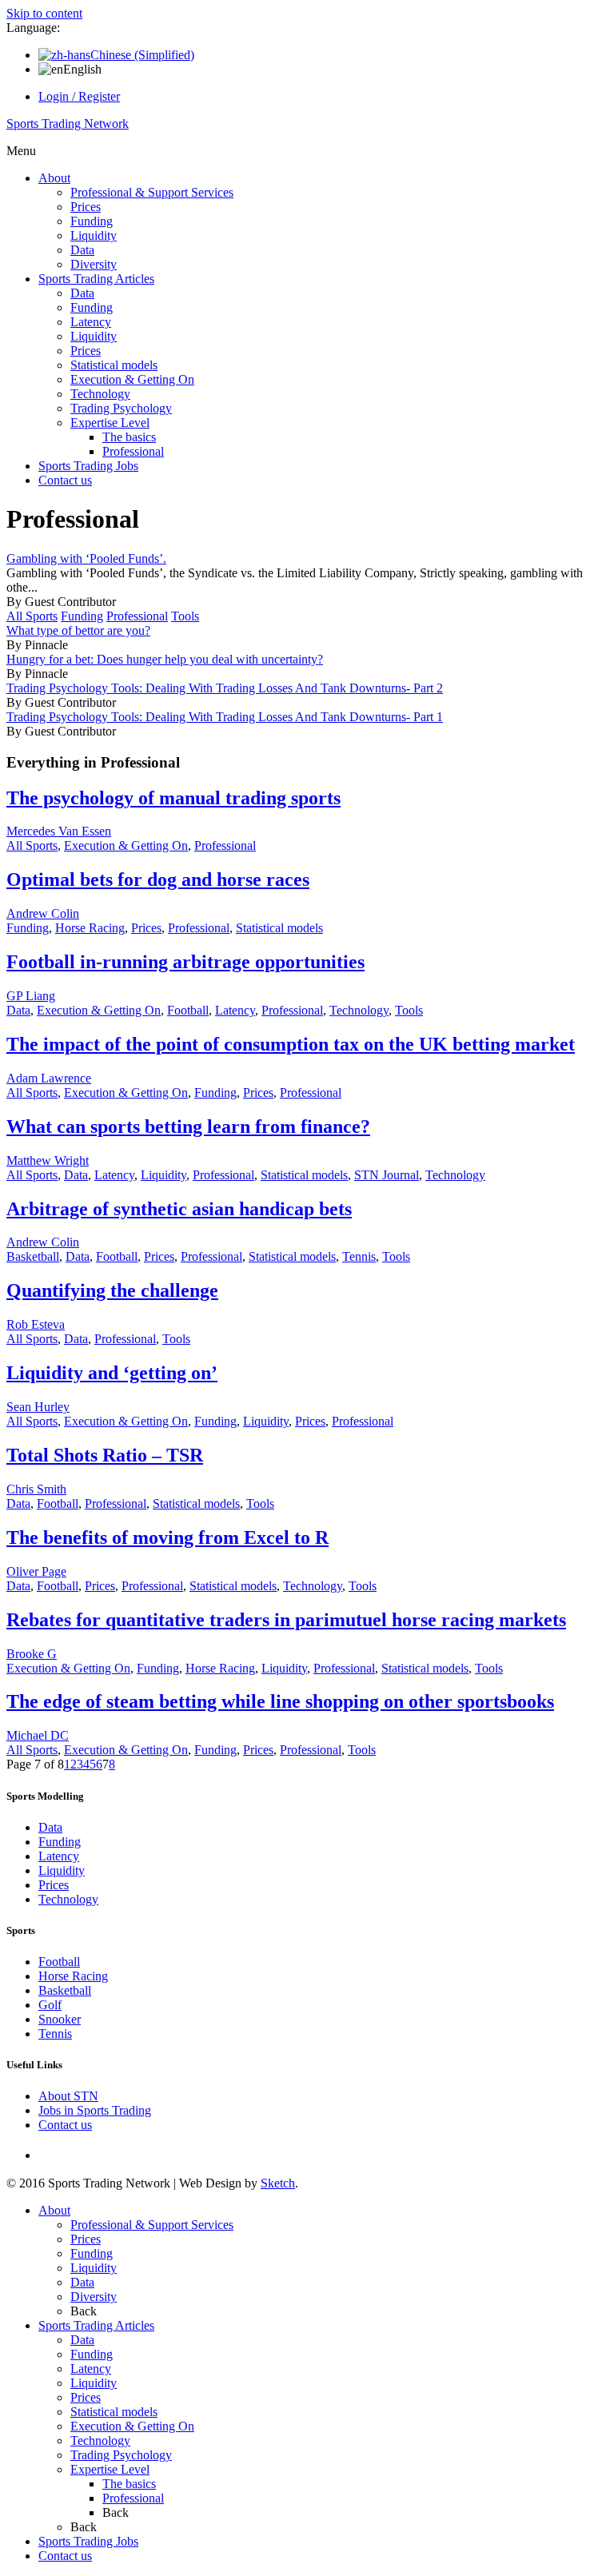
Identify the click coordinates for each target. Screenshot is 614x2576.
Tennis (359, 1256)
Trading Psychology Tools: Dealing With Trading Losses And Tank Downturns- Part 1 (225, 717)
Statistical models (114, 365)
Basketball (33, 1256)
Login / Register (79, 96)
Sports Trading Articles (96, 279)
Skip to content (44, 13)
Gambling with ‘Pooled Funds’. (86, 558)
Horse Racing (90, 928)
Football (188, 1010)
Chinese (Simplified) (142, 55)
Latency (91, 322)
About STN (68, 2096)
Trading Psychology (121, 408)
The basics (129, 437)
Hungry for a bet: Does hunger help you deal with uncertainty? (165, 659)
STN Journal (387, 1175)
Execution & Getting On (132, 379)
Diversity (94, 264)
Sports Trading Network (68, 124)
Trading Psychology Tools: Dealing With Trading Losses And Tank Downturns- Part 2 (225, 688)
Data (82, 250)
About (54, 178)
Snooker (60, 2019)
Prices (86, 207)
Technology (100, 394)
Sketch (278, 2183)
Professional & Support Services (152, 192)
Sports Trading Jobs (88, 466)
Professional (133, 451)
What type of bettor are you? (78, 630)
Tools (185, 616)
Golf (50, 2005)
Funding (92, 221)
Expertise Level (110, 423)
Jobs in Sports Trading (95, 2110)
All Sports (32, 616)
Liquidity (94, 235)
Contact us (65, 480)
